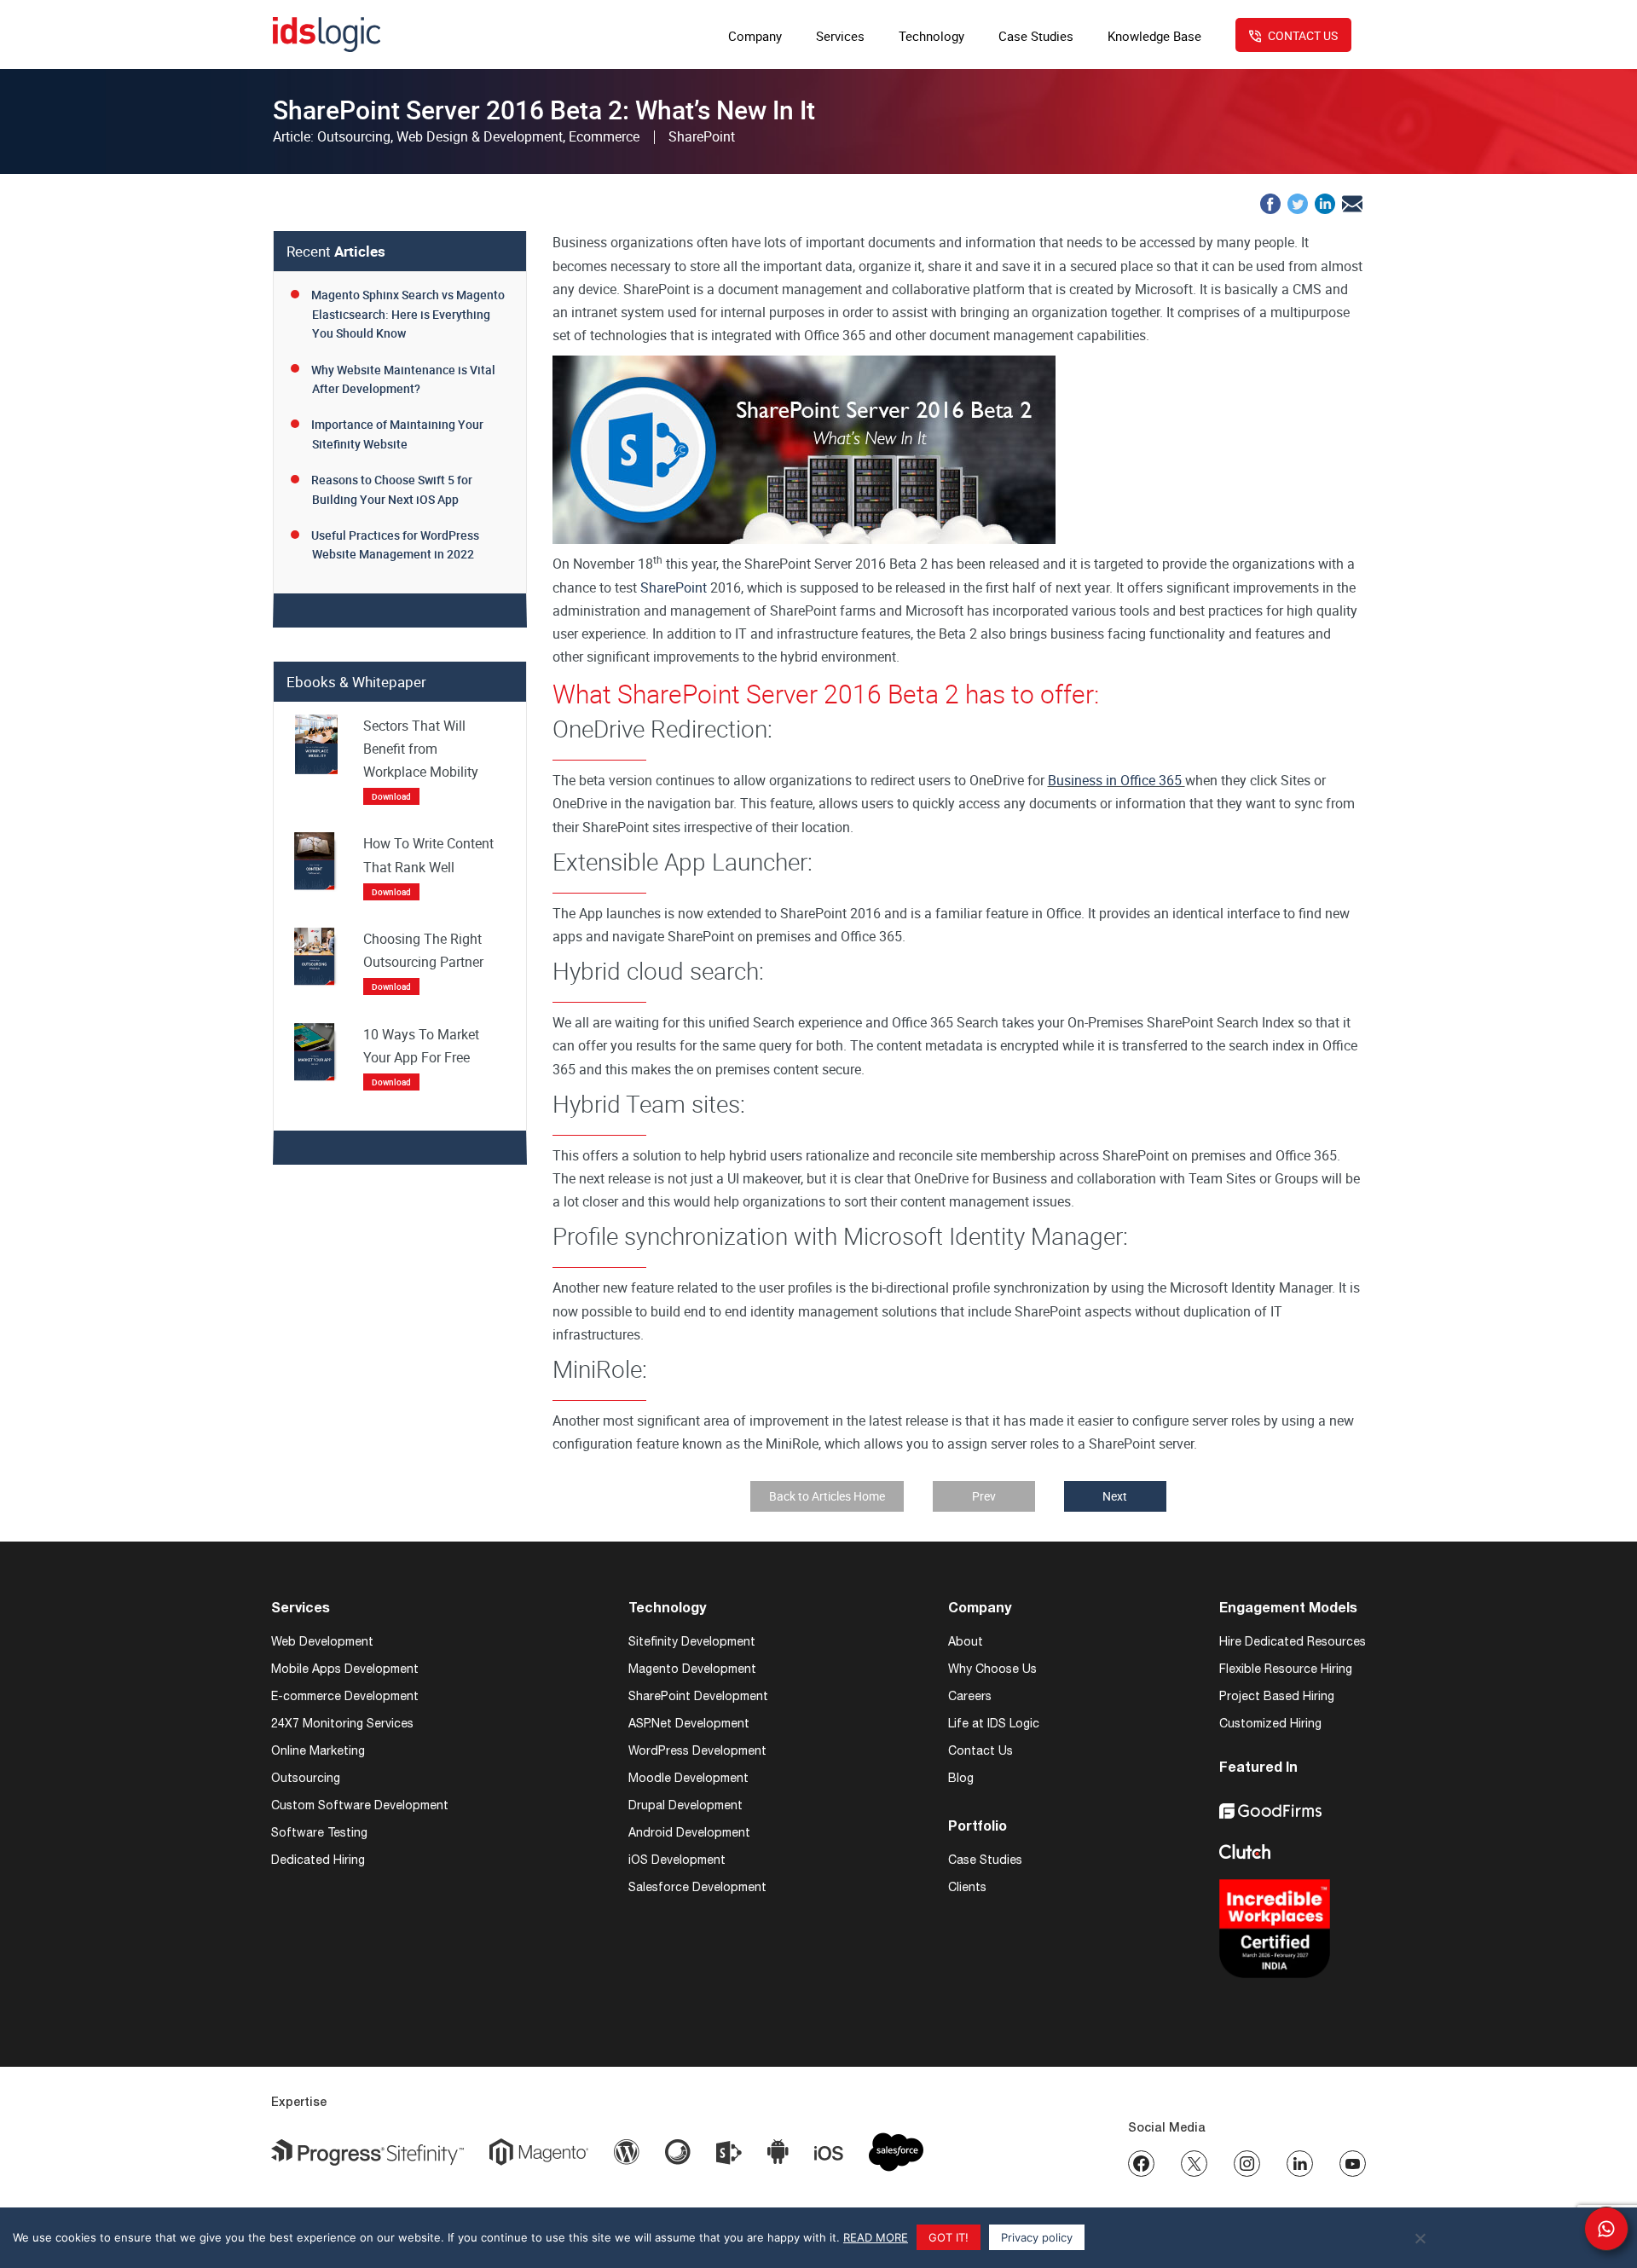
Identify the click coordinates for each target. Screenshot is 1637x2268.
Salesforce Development (697, 1887)
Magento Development (692, 1669)
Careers (970, 1696)
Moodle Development (688, 1778)
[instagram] (1247, 2164)
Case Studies (985, 1860)
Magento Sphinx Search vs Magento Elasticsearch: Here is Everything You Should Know (408, 314)
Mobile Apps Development (345, 1669)
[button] (1606, 2229)
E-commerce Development (345, 1696)
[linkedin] (1300, 2164)
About (966, 1641)
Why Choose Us (992, 1669)
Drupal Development (685, 1805)
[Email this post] (1352, 202)
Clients (967, 1887)
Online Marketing (318, 1750)
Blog (961, 1778)
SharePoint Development (698, 1696)
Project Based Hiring (1277, 1696)
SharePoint (674, 587)
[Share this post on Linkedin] (1325, 202)
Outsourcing (306, 1778)
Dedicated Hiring (318, 1860)
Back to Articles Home (827, 1496)
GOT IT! (949, 2237)
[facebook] (1141, 2164)
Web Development (322, 1641)
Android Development (689, 1832)
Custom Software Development (360, 1805)
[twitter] (1194, 2164)
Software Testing (319, 1832)
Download (391, 796)
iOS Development (677, 1860)
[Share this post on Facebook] (1270, 202)
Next (1115, 1496)
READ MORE (876, 2237)
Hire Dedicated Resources (1293, 1641)
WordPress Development (697, 1750)
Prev (984, 1496)
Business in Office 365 (1116, 780)
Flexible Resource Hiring (1286, 1669)
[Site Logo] (327, 35)
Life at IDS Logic (994, 1723)
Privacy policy (1037, 2237)
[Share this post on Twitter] (1298, 202)
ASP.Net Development (689, 1723)
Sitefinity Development (692, 1641)
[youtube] (1353, 2164)
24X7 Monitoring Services (342, 1723)
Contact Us (980, 1750)
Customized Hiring (1270, 1723)
